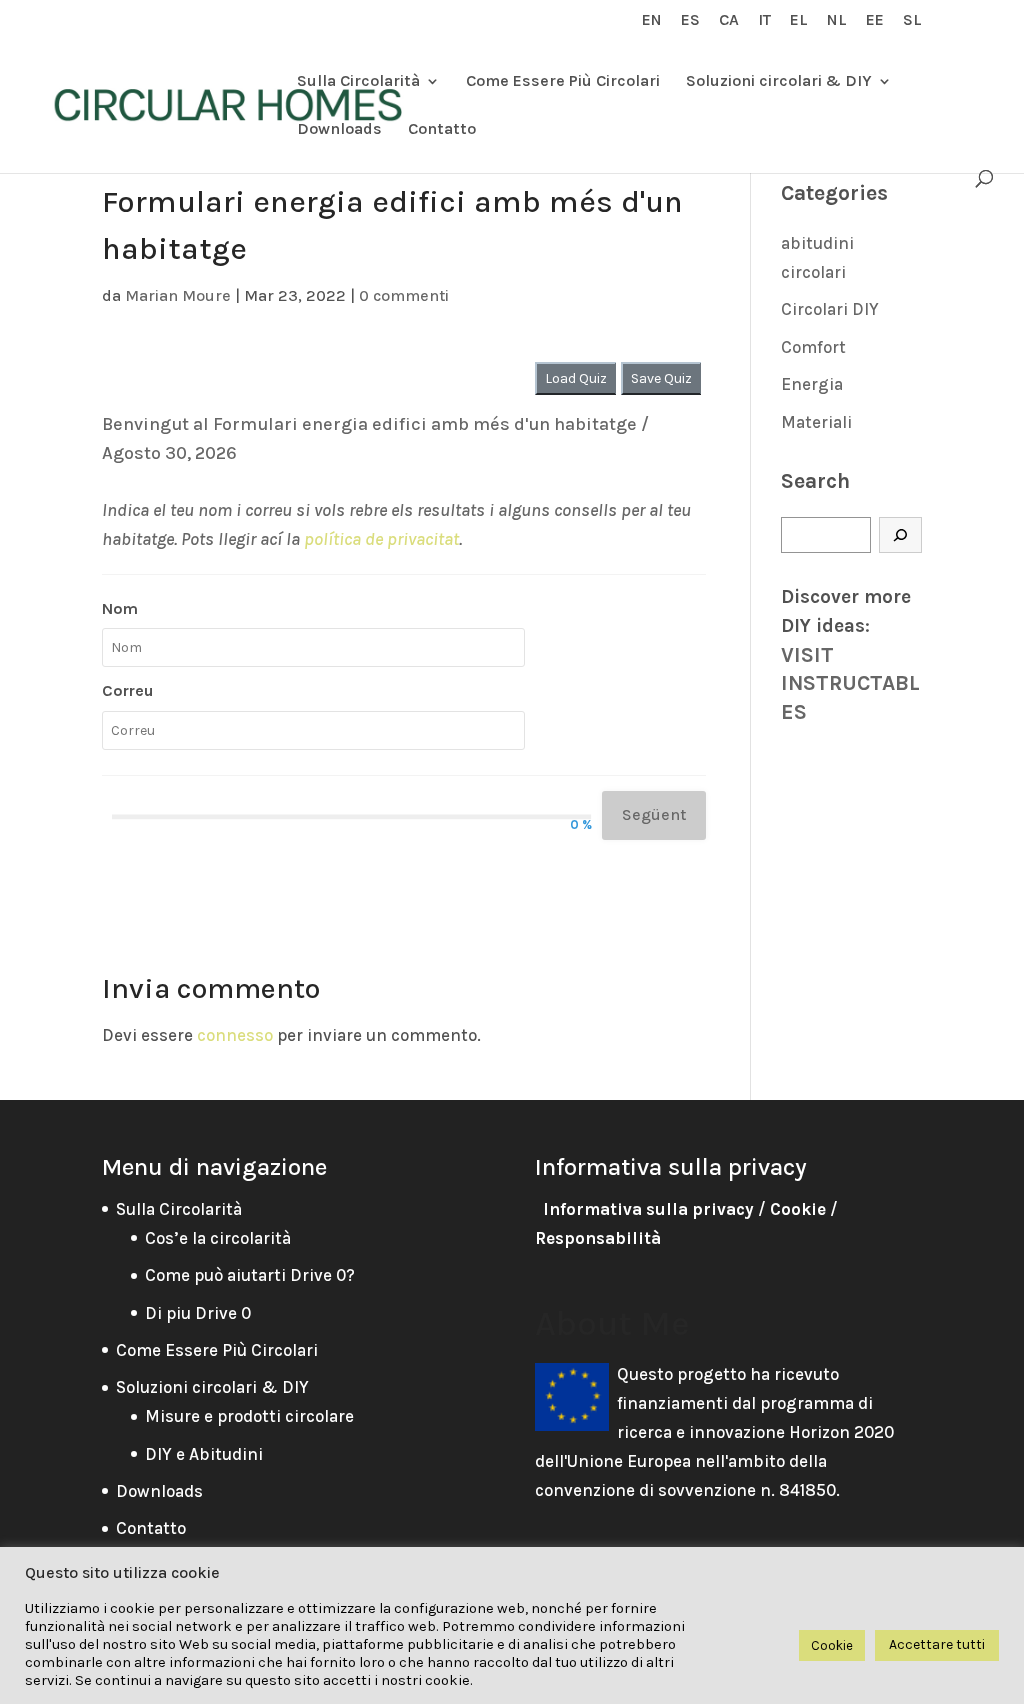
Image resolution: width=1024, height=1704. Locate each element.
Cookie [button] (832, 1645)
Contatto (442, 130)
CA (729, 20)
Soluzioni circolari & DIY (779, 82)
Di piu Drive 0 (198, 1313)
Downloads (339, 130)
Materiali (816, 422)
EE (875, 20)
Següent (654, 814)
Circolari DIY (830, 309)
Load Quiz (576, 378)
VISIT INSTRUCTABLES (850, 684)
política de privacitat (381, 539)
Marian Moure (178, 295)
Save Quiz (661, 378)
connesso (235, 1035)
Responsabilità (598, 1238)
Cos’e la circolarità (218, 1238)
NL (837, 20)
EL (799, 20)
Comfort (813, 347)
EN (652, 20)
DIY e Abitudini (204, 1454)
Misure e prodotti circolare (249, 1416)
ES (690, 20)
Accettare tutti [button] (937, 1644)
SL (912, 20)
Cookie (798, 1209)
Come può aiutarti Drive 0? (250, 1275)
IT (764, 20)
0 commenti (404, 295)
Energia (812, 384)
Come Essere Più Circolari (563, 82)
